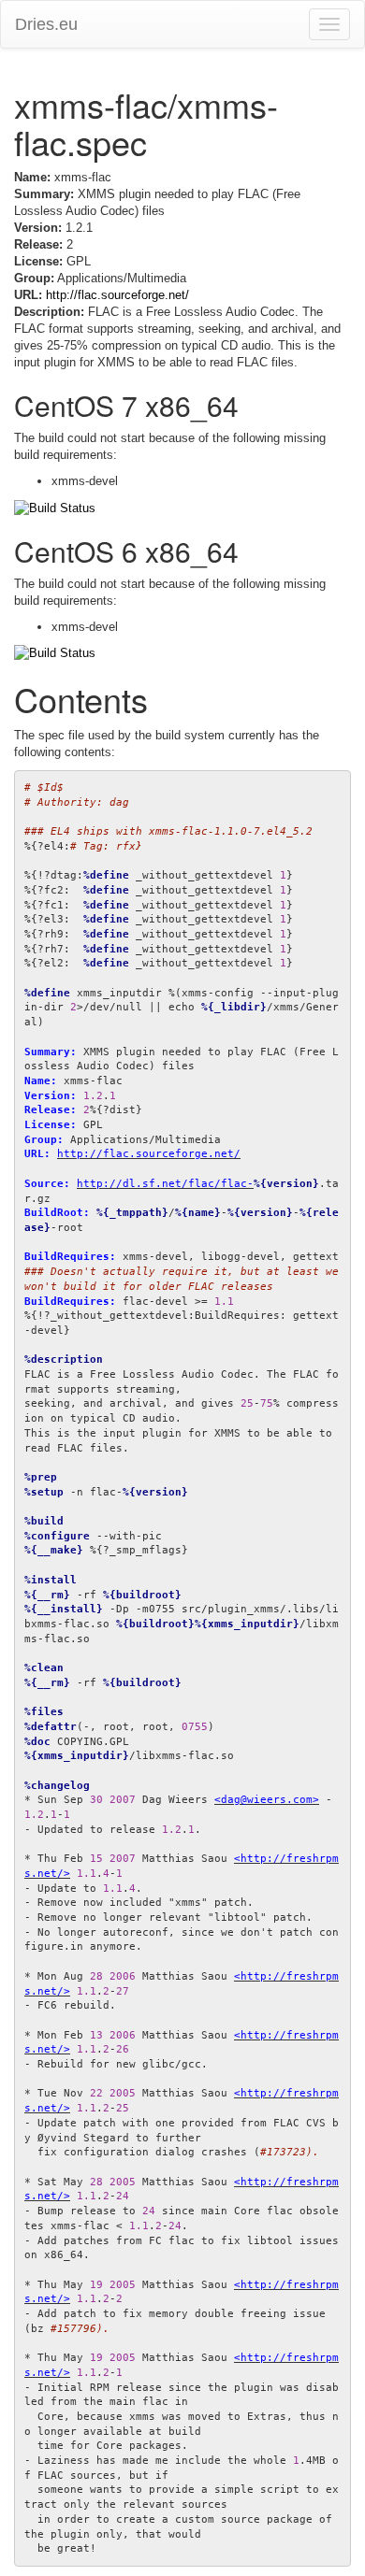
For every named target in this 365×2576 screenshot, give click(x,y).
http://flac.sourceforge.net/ (117, 295)
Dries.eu (46, 24)
